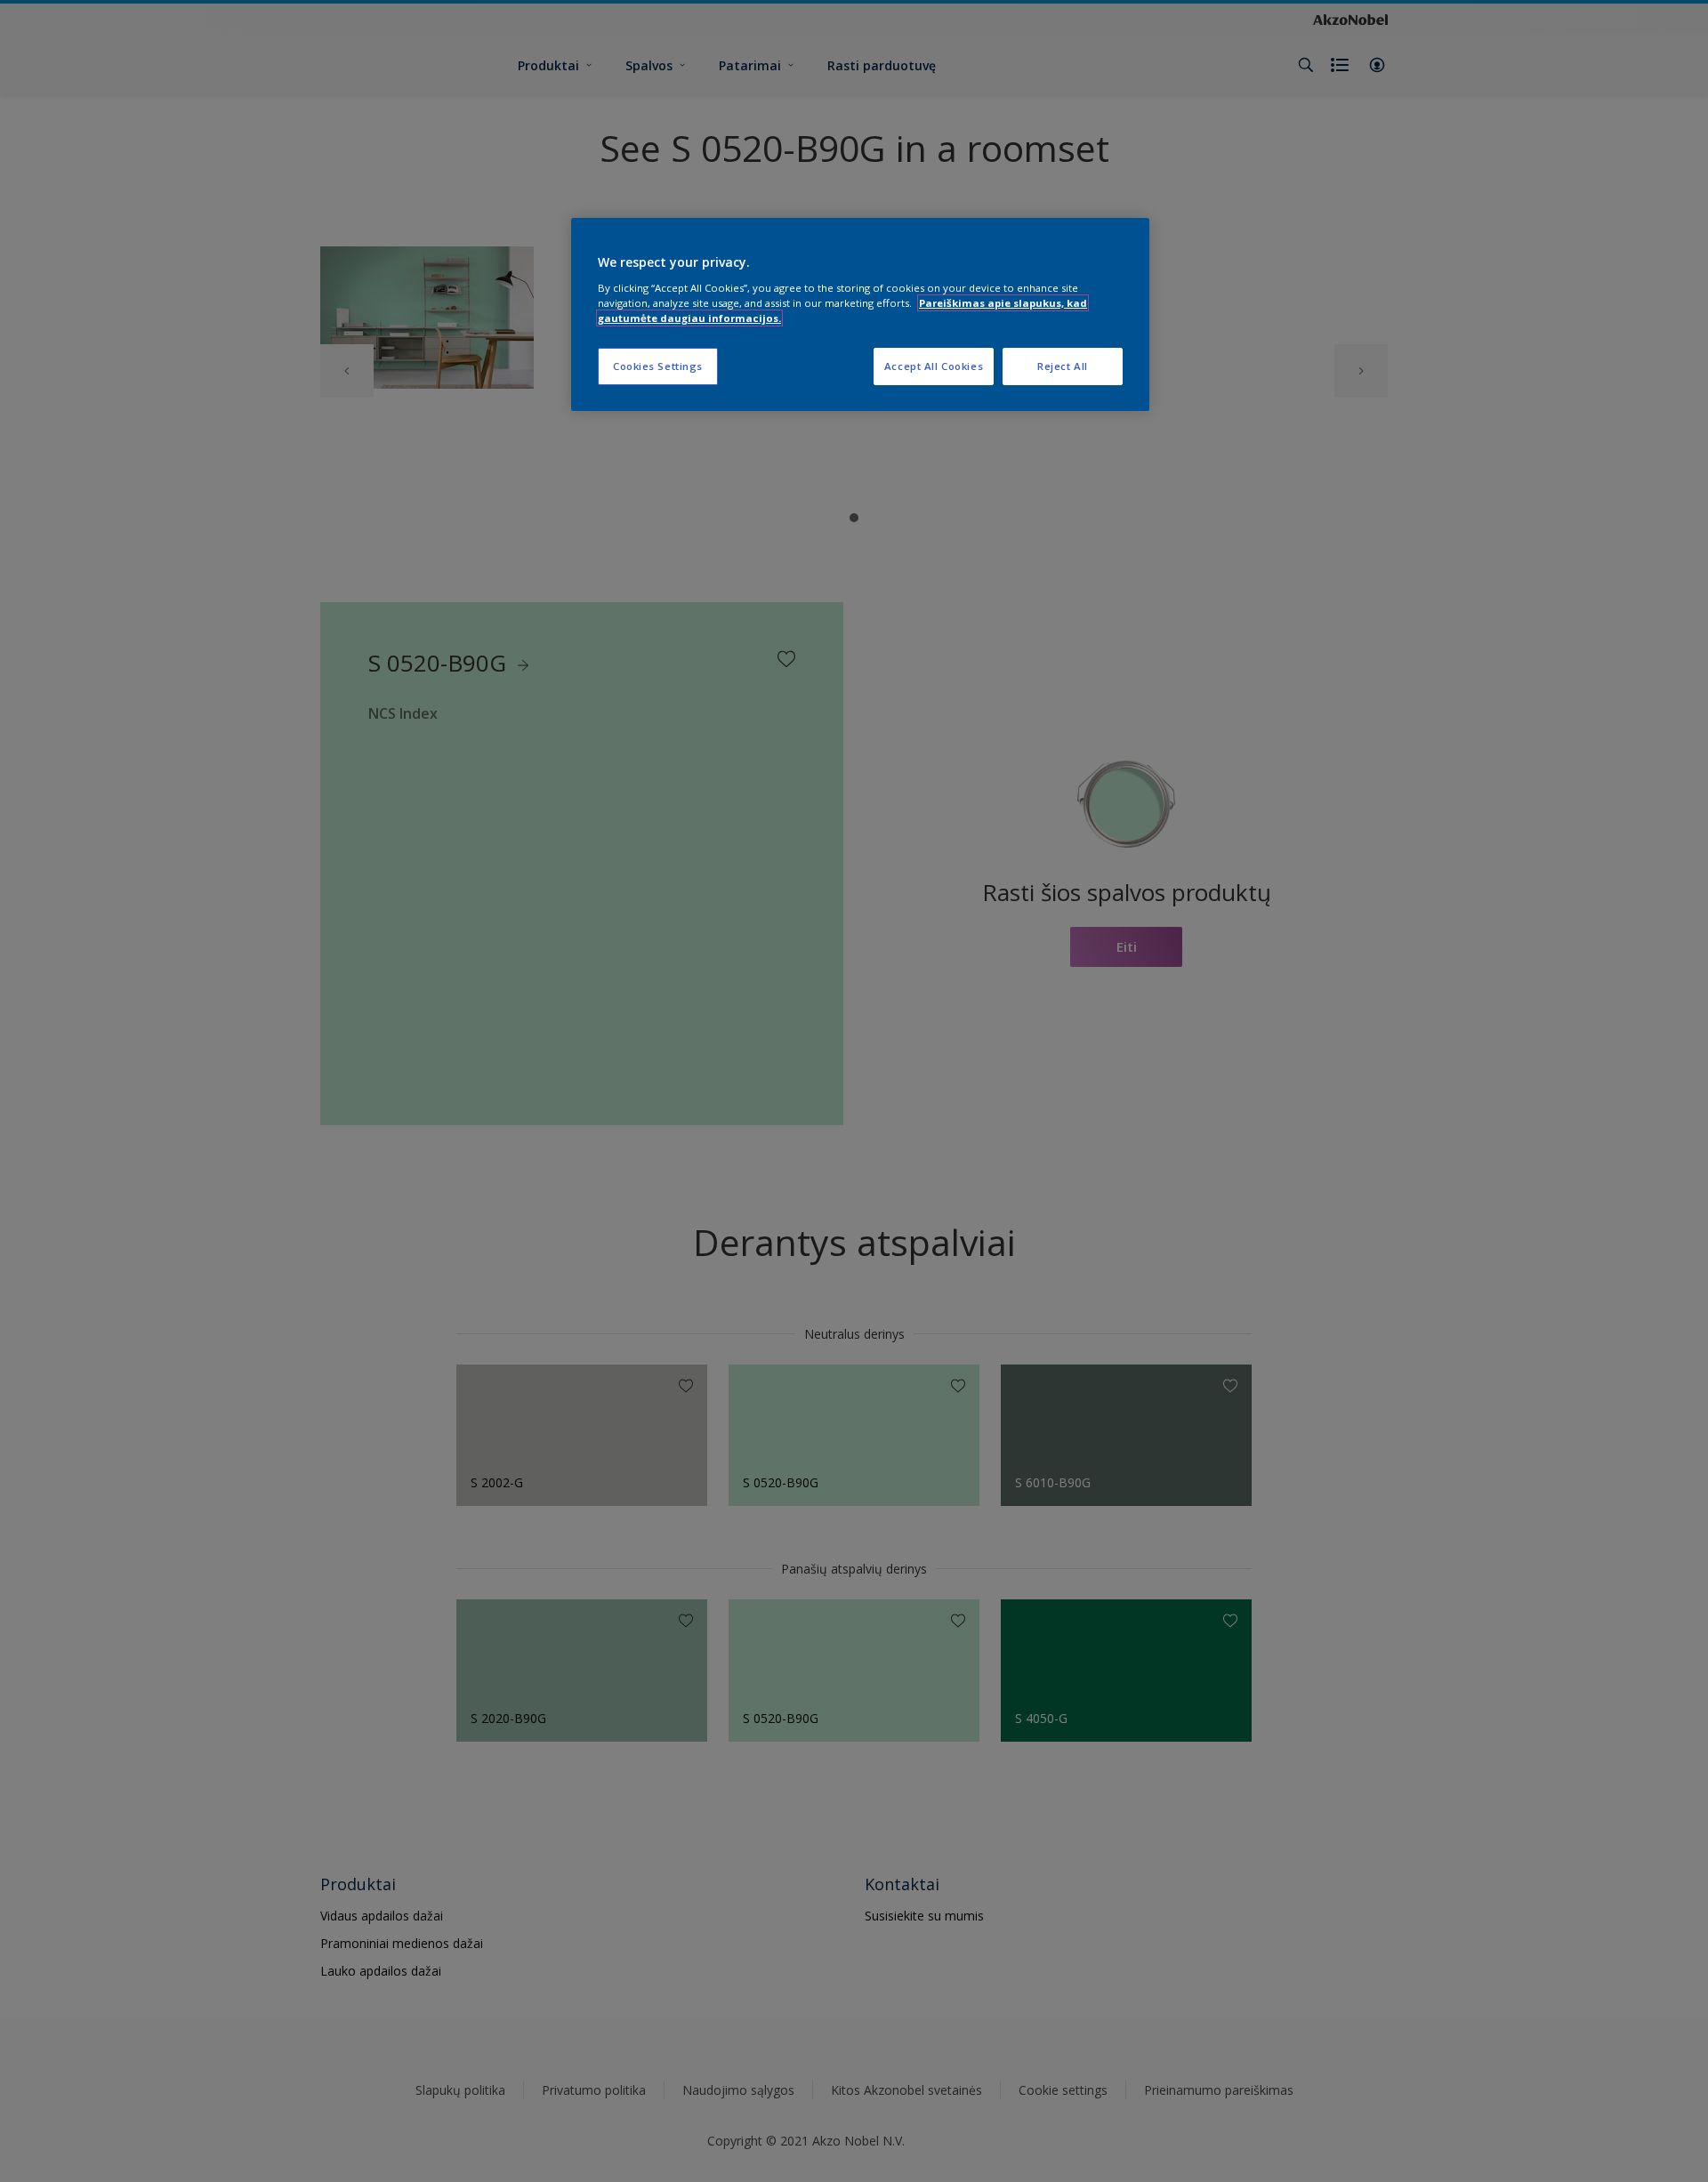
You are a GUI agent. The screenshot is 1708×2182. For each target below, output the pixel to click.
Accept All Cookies (934, 366)
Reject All (1063, 366)
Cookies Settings (658, 366)
